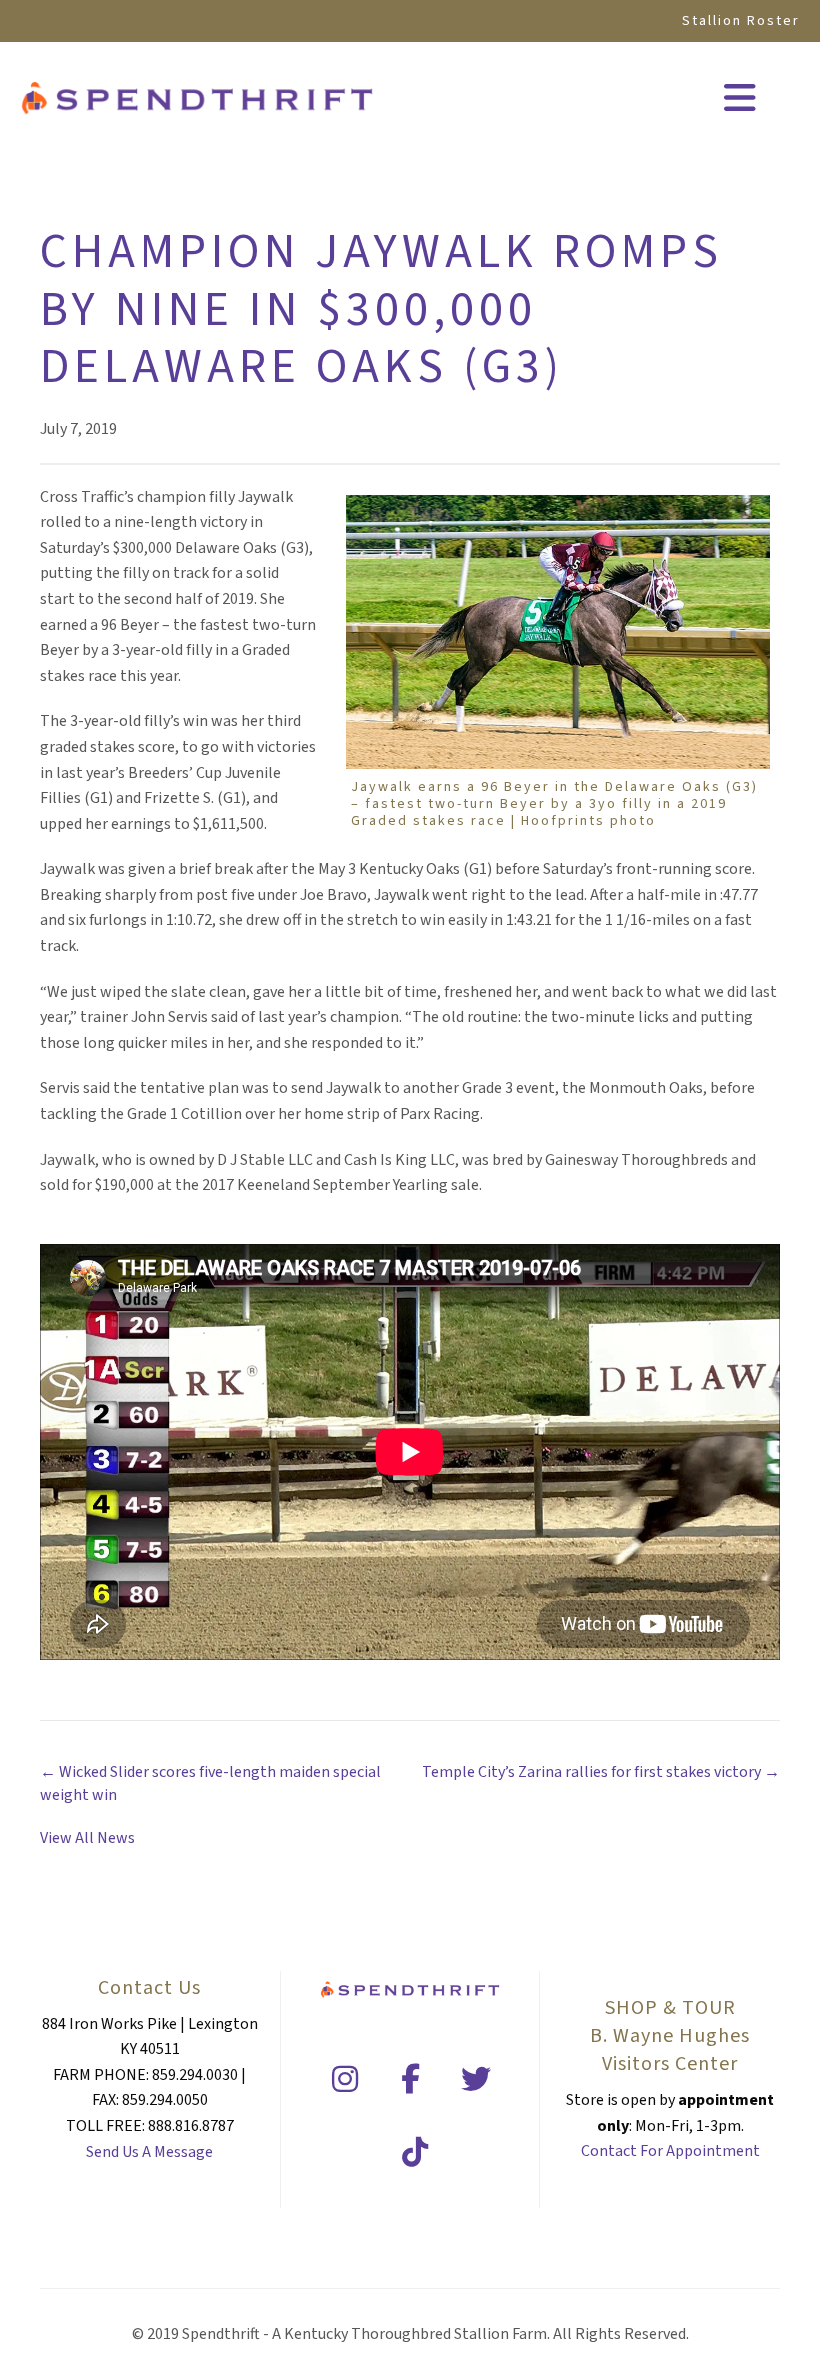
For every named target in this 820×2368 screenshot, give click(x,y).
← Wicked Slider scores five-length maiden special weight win (210, 1783)
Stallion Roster (741, 21)
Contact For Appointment (670, 2151)
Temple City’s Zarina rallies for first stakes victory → (601, 1772)
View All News (87, 1838)
